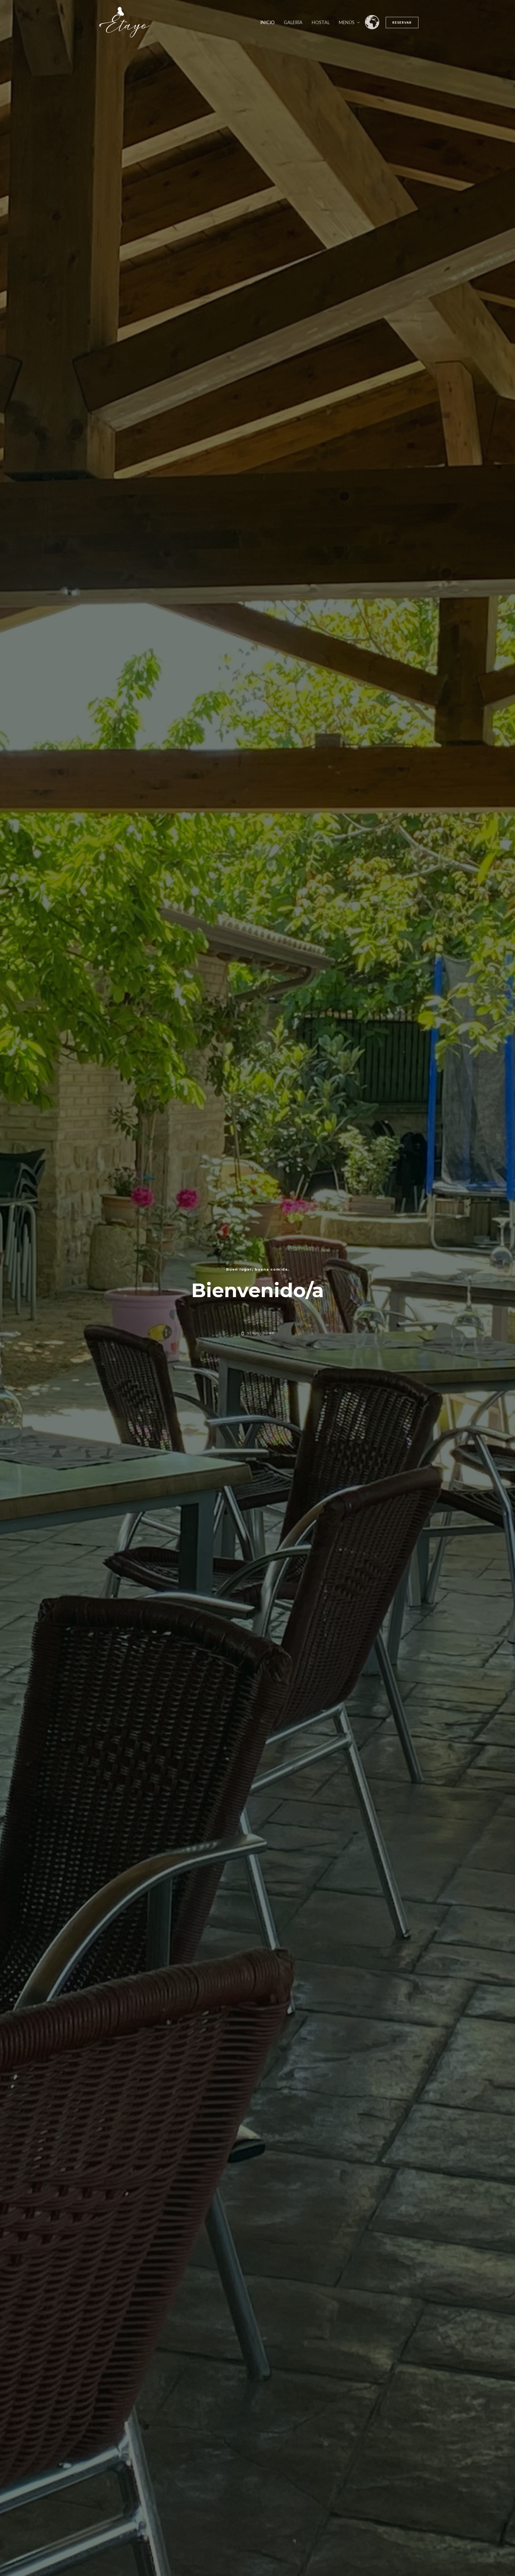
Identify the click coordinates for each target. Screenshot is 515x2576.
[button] (402, 23)
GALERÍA (293, 22)
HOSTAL (321, 22)
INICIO (267, 22)
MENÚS (347, 22)
